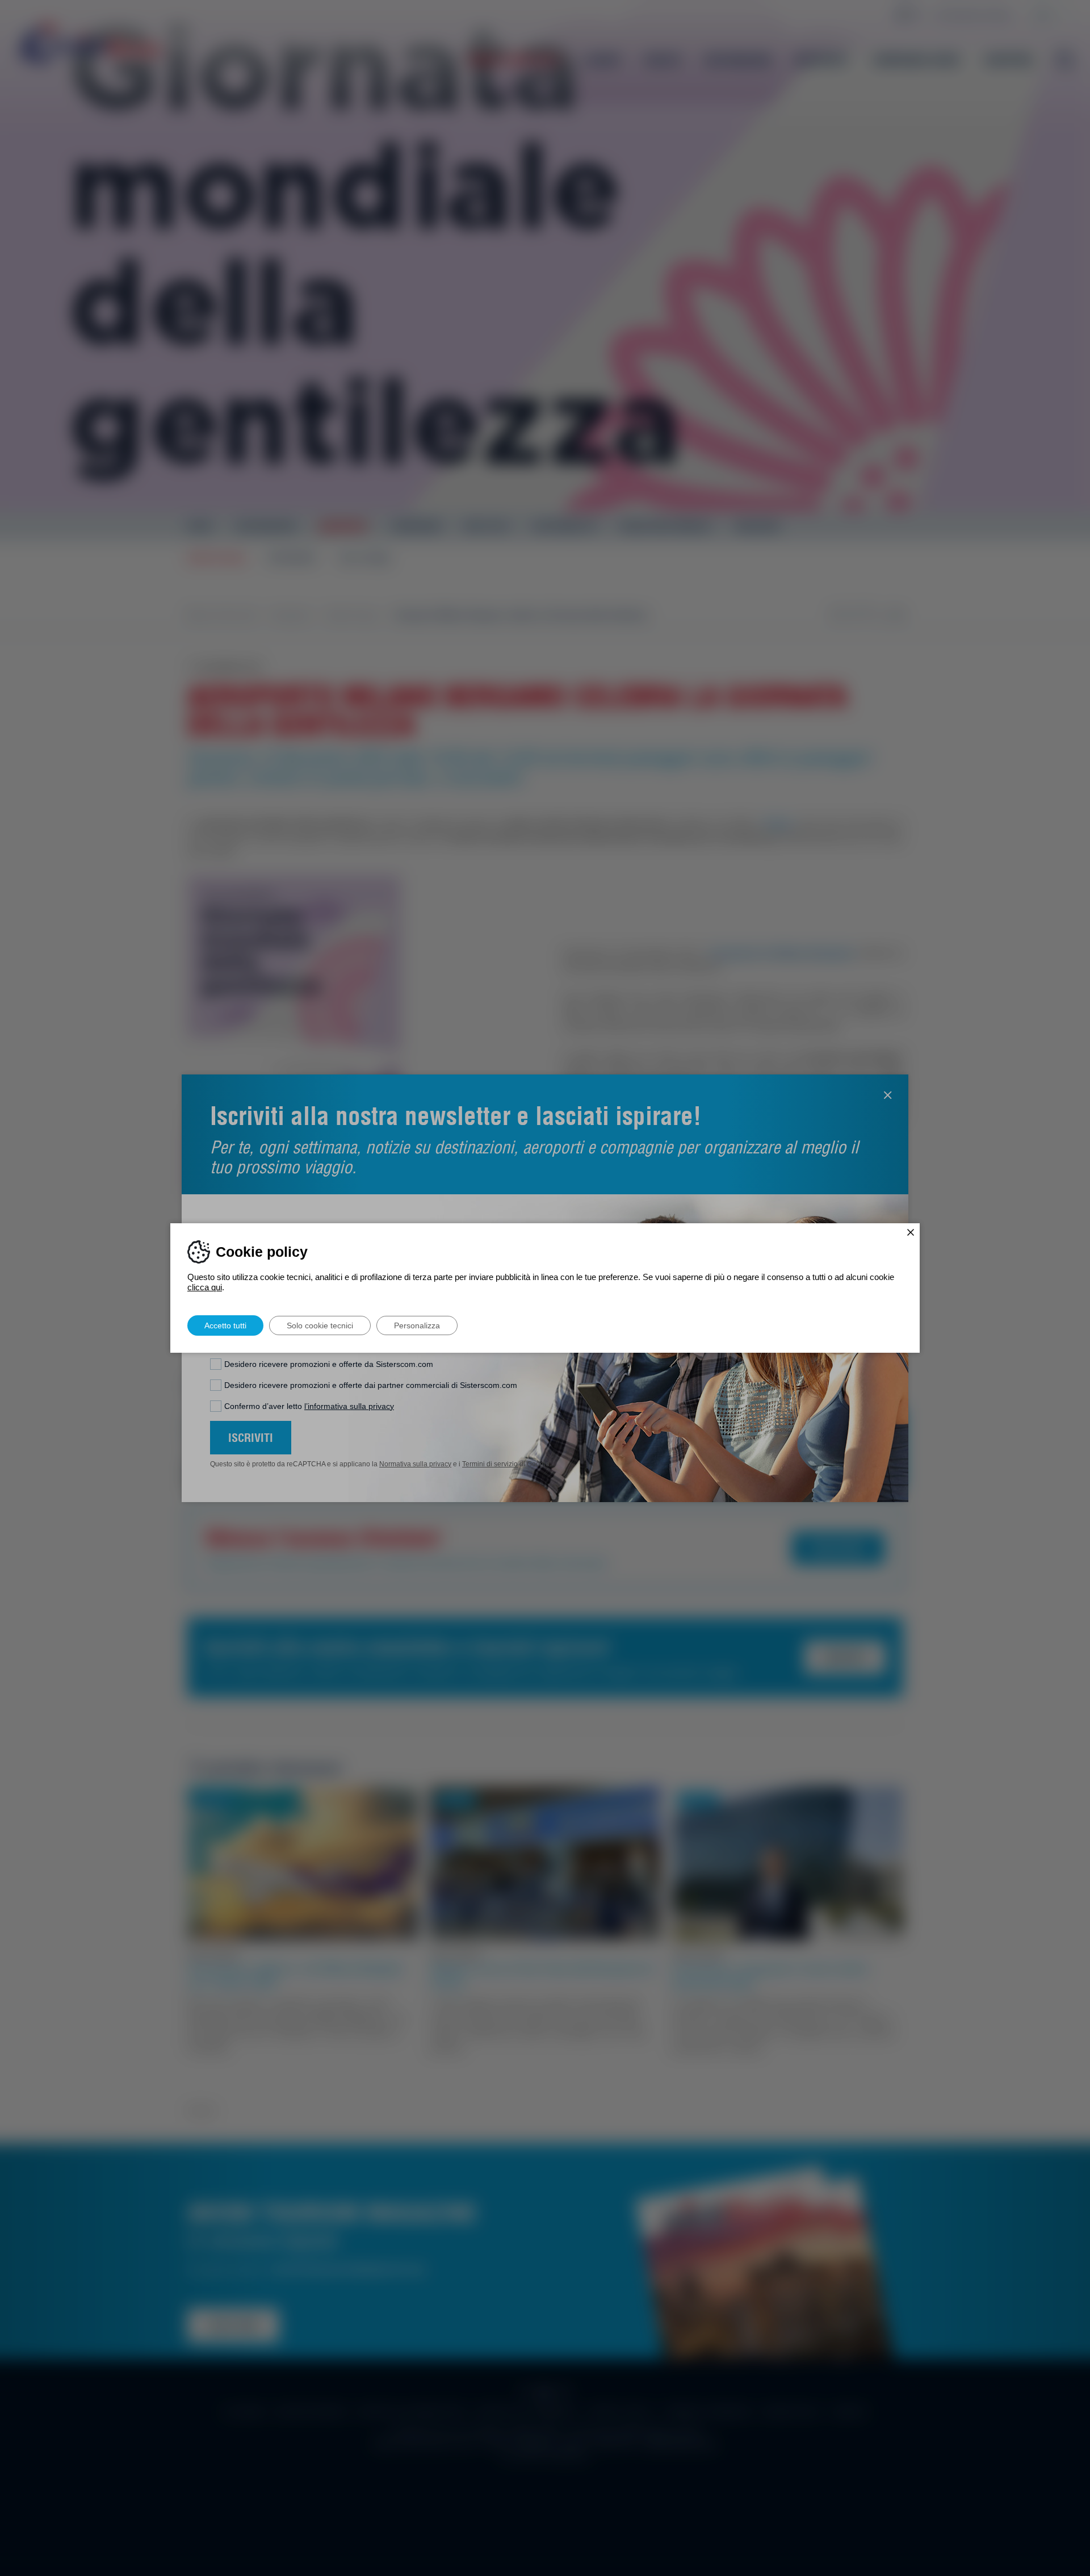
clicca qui (205, 1287)
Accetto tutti (225, 1325)
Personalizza (417, 1325)
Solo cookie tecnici (320, 1325)
